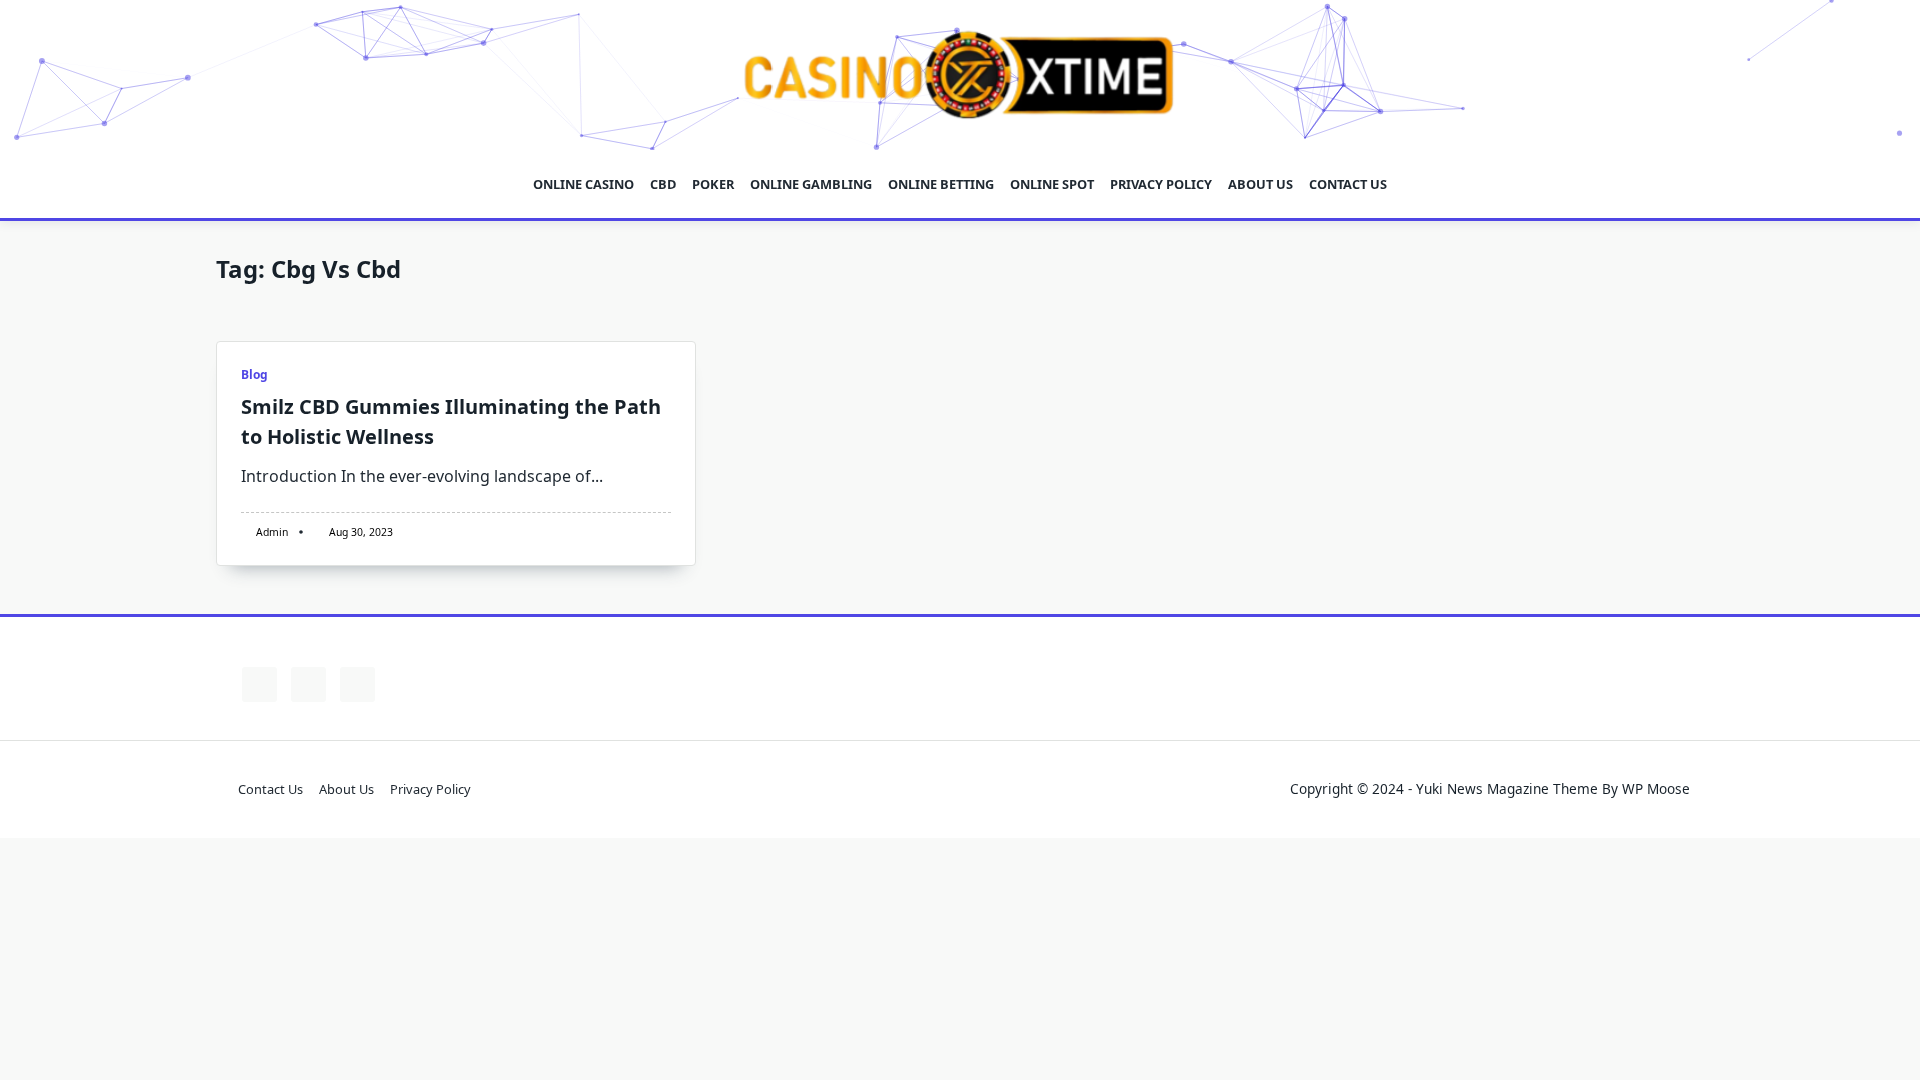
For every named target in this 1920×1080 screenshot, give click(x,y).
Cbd (663, 184)
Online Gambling (811, 184)
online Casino (583, 184)
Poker (713, 184)
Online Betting (941, 184)
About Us (1260, 184)
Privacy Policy (1161, 184)
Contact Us (1348, 184)
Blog (254, 374)
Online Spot (1052, 184)
